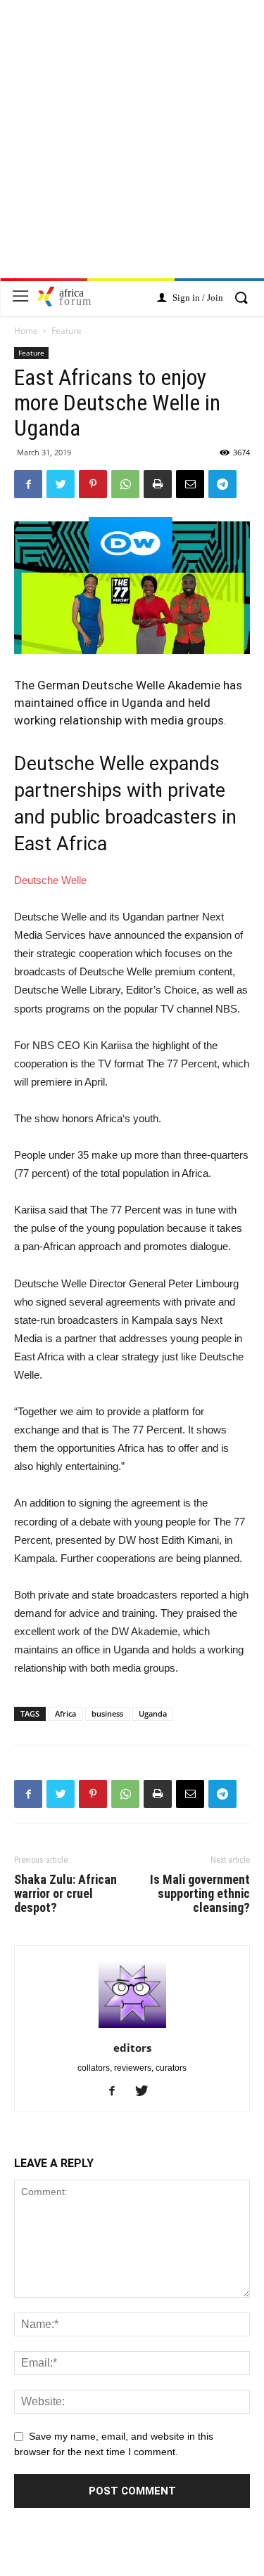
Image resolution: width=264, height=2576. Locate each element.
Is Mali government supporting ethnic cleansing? (200, 1894)
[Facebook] (117, 2092)
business (107, 1713)
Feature (67, 331)
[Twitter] (147, 2092)
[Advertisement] (132, 147)
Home (26, 331)
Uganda (153, 1713)
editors (132, 2048)
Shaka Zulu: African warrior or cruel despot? (65, 1894)
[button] (241, 299)
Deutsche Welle (50, 880)
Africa (65, 1713)
